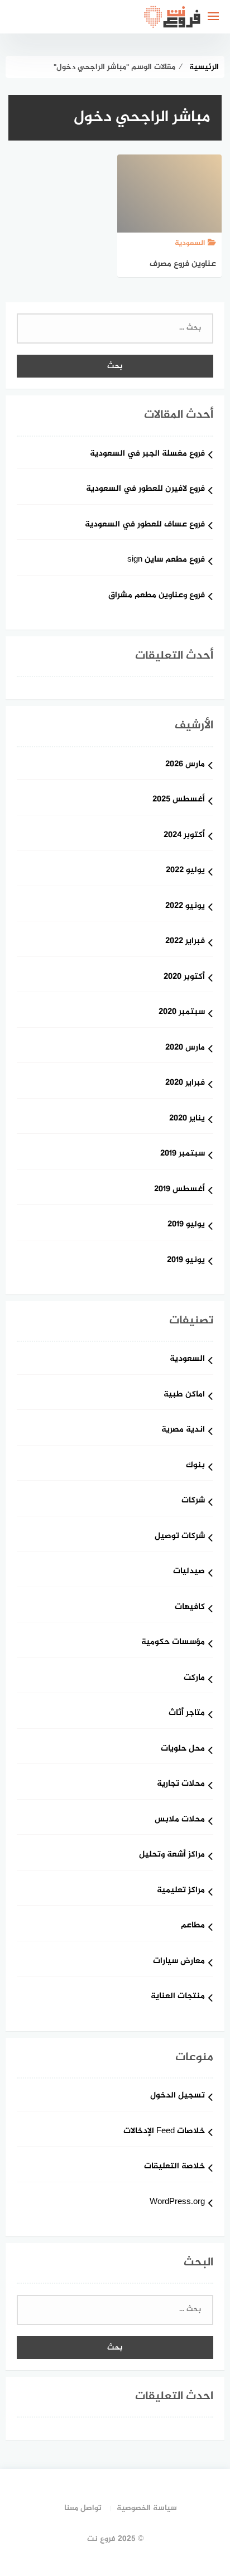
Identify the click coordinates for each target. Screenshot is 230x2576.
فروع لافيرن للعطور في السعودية (145, 489)
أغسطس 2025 (179, 800)
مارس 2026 (185, 765)
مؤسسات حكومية (173, 1643)
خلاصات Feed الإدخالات (164, 2132)
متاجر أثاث (187, 1714)
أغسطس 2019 (179, 1190)
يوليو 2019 (186, 1225)
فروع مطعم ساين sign (166, 560)
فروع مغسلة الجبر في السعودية (147, 454)
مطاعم (193, 1926)
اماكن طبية (184, 1395)
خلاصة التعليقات (174, 2167)
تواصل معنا (83, 2508)
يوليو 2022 (185, 871)
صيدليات (189, 1572)
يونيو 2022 (185, 907)
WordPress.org (177, 2203)
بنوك (195, 1466)
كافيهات (190, 1608)
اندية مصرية (183, 1430)
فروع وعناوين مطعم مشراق (157, 596)
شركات (193, 1501)
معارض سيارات (179, 1962)
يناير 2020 (187, 1119)
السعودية (187, 1359)
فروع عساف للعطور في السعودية (145, 525)
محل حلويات (183, 1749)
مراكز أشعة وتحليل (172, 1855)
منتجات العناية (178, 1997)
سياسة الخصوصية (147, 2508)
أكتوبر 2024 (184, 836)
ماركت (194, 1678)
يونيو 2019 (186, 1261)
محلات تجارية (181, 1784)
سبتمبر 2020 (182, 1012)
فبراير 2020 (185, 1083)
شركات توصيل (180, 1537)
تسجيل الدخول (178, 2096)
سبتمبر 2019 (183, 1154)
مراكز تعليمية (181, 1891)
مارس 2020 (185, 1048)
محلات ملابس (180, 1820)
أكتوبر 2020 (184, 977)
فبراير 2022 (185, 942)
